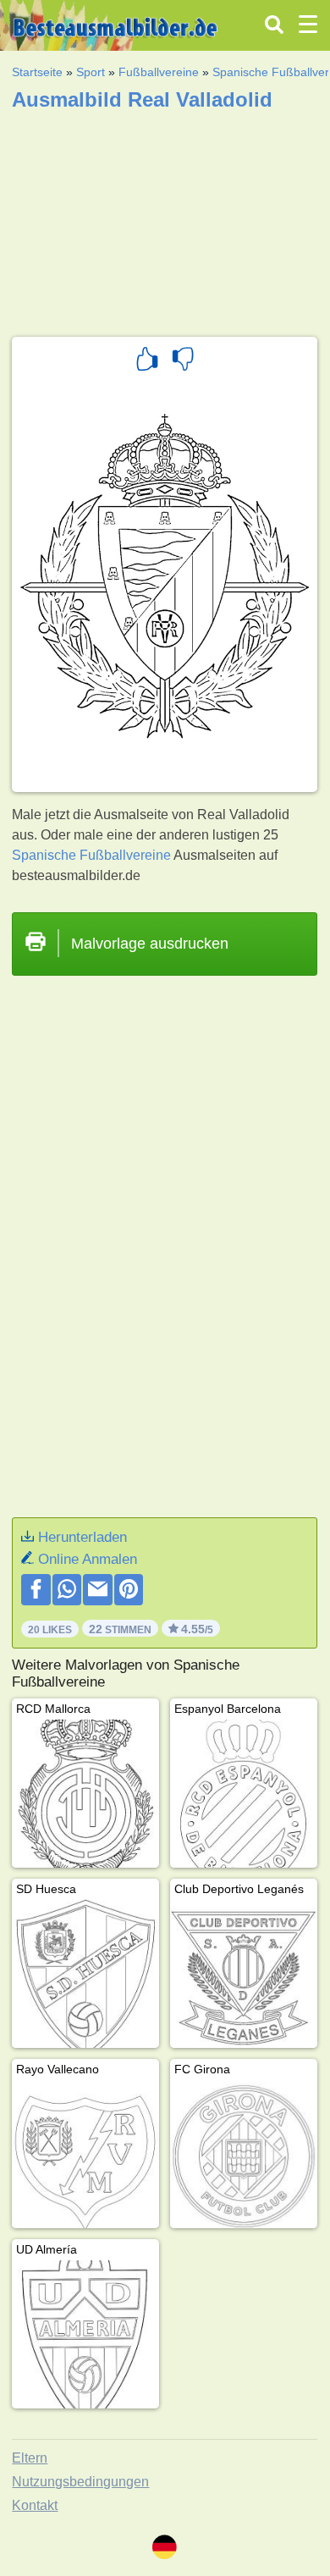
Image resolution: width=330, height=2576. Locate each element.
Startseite (37, 72)
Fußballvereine (159, 72)
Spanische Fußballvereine (91, 855)
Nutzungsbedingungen (80, 2482)
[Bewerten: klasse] (147, 361)
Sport (91, 72)
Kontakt (35, 2505)
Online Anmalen (88, 1559)
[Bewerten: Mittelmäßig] (183, 361)
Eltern (30, 2458)
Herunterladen (82, 1537)
